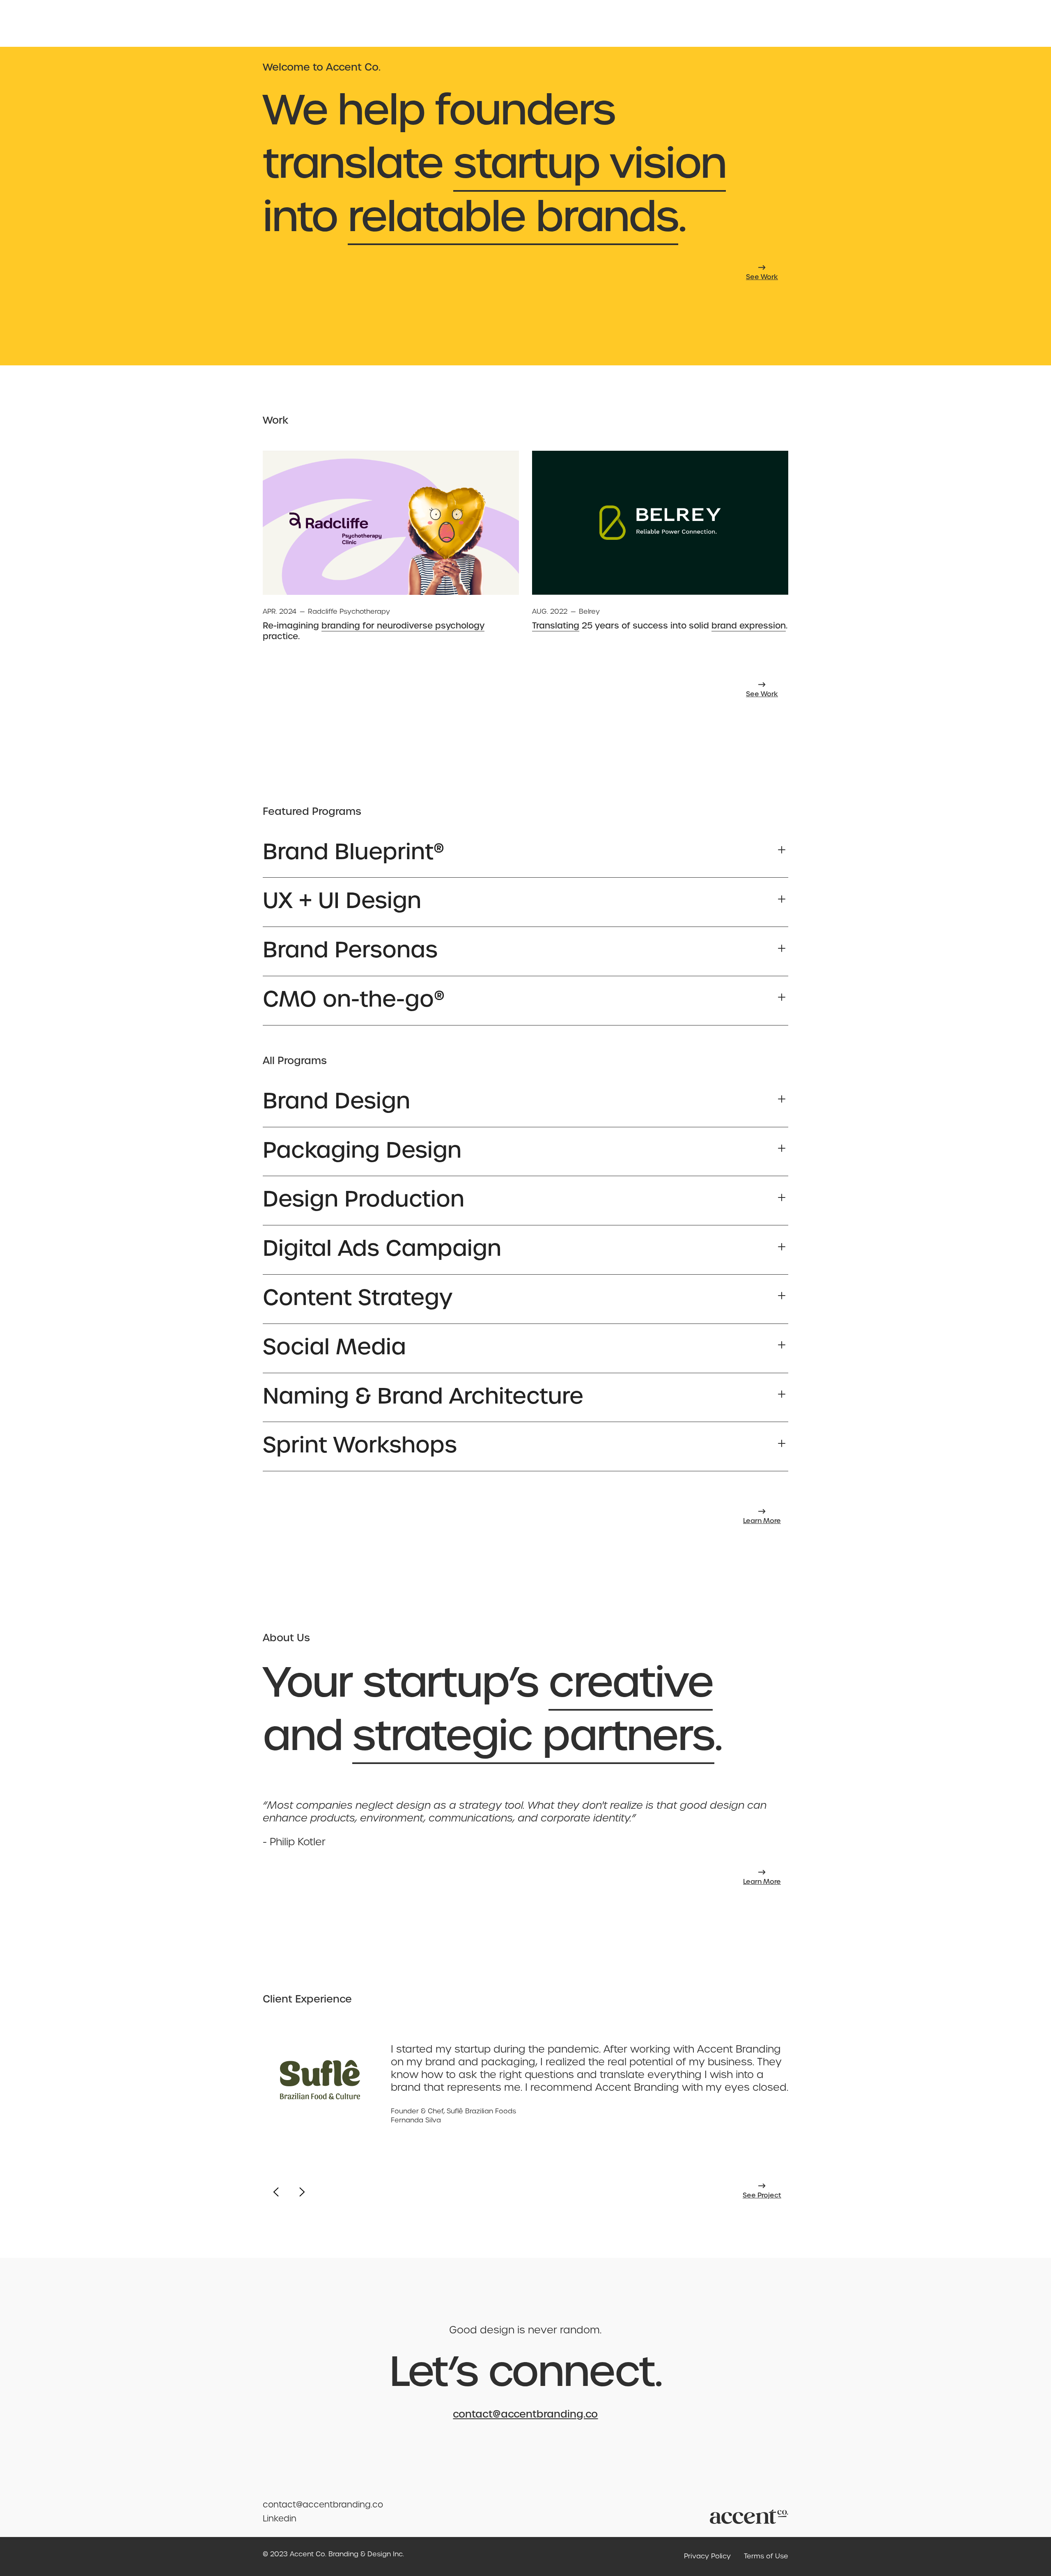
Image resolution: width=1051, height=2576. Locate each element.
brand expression (749, 626)
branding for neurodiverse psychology (403, 626)
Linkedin (280, 2519)
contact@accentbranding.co (525, 2414)
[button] (525, 850)
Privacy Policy (707, 2556)
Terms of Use (766, 2556)
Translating (556, 626)
